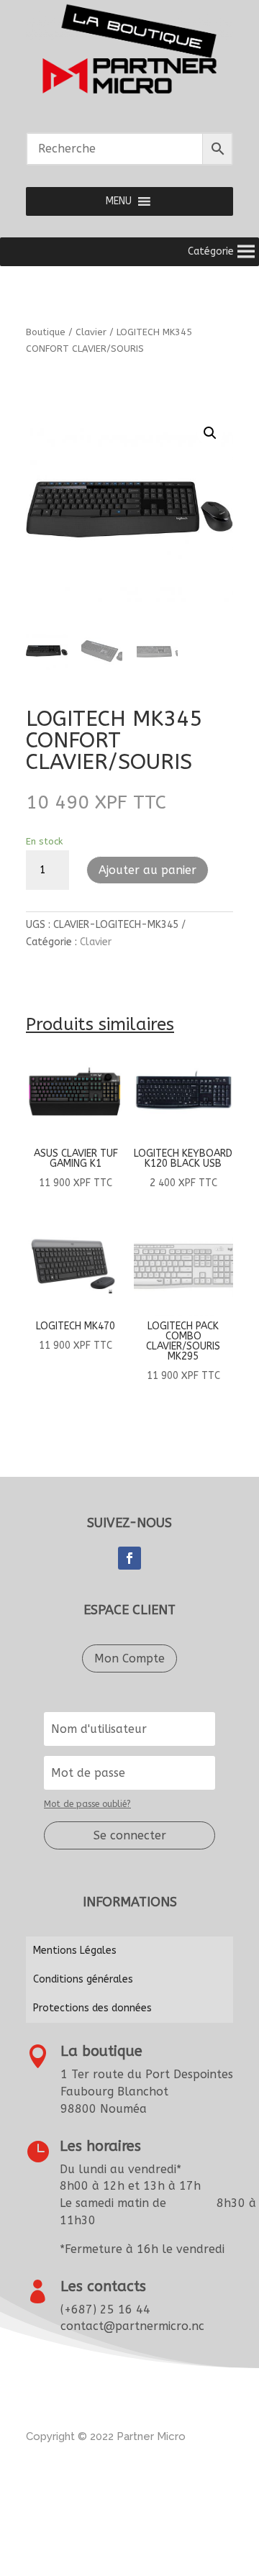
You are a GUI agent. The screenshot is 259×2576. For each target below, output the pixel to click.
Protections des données (92, 2008)
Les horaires (100, 2146)
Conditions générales (83, 1979)
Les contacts (103, 2286)
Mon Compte (129, 1658)
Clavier (91, 332)
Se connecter (130, 1835)
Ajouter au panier (147, 870)
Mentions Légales (75, 1951)
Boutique (46, 332)
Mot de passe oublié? (87, 1804)
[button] (119, 201)
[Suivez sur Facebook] (129, 1558)
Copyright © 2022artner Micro (106, 2436)
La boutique (101, 2051)
